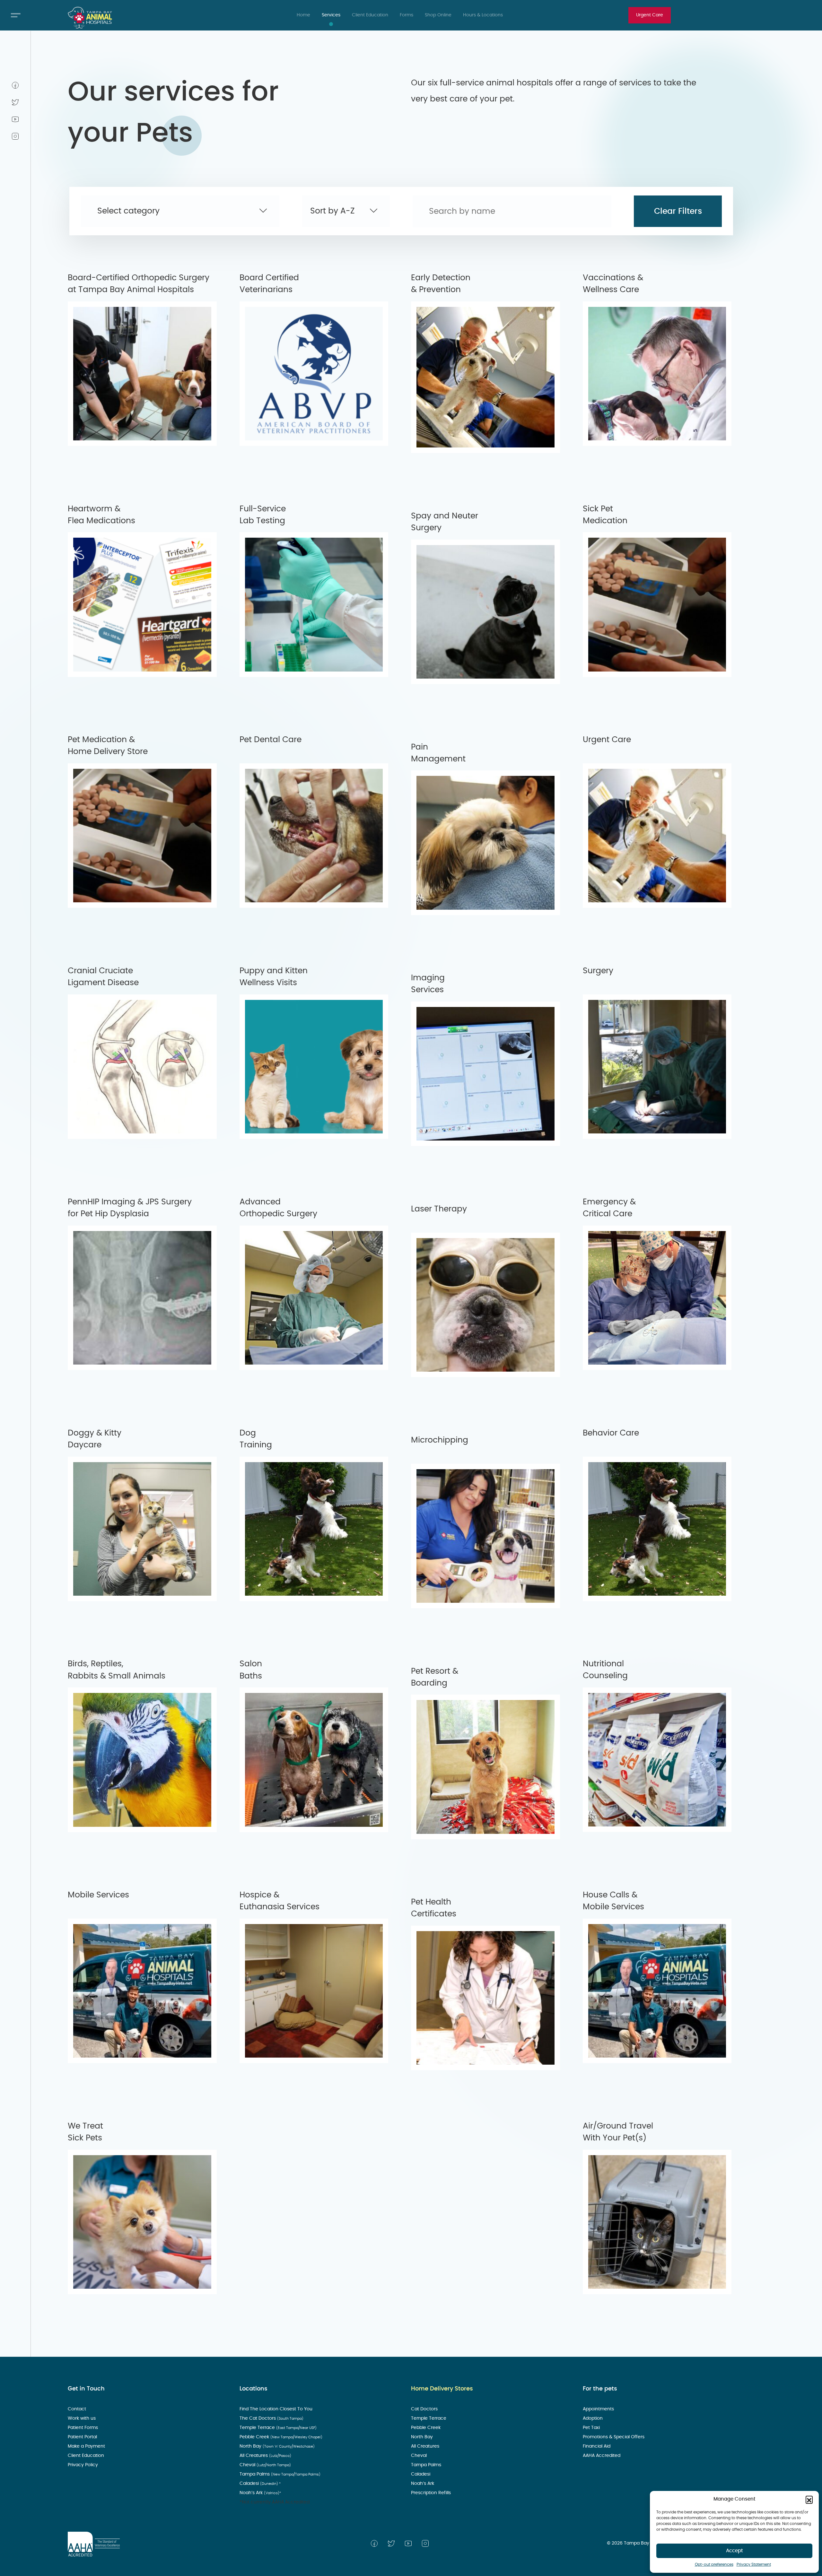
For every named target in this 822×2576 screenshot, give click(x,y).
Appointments (599, 2409)
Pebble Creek (281, 2437)
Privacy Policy (83, 2465)
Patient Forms (83, 2428)
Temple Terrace (278, 2428)
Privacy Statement (754, 2564)
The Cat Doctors (271, 2418)
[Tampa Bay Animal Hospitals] (90, 18)
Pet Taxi (592, 2428)
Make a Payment (87, 2446)
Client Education (370, 15)
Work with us (82, 2418)
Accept (735, 2551)
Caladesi (260, 2484)
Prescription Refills (432, 2493)
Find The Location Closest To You (277, 2409)
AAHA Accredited (602, 2456)
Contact (78, 2409)
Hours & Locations (483, 15)
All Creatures (265, 2456)
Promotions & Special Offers (614, 2437)
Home (303, 15)
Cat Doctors (425, 2409)
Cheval (265, 2465)
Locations (254, 2389)
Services (331, 15)
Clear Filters (678, 211)
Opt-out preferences (714, 2564)
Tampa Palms (280, 2474)
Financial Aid (597, 2446)
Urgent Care (650, 15)
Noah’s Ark (260, 2493)
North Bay (277, 2446)
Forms (407, 15)
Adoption (593, 2418)
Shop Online (438, 15)
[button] (809, 2499)
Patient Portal (83, 2437)
